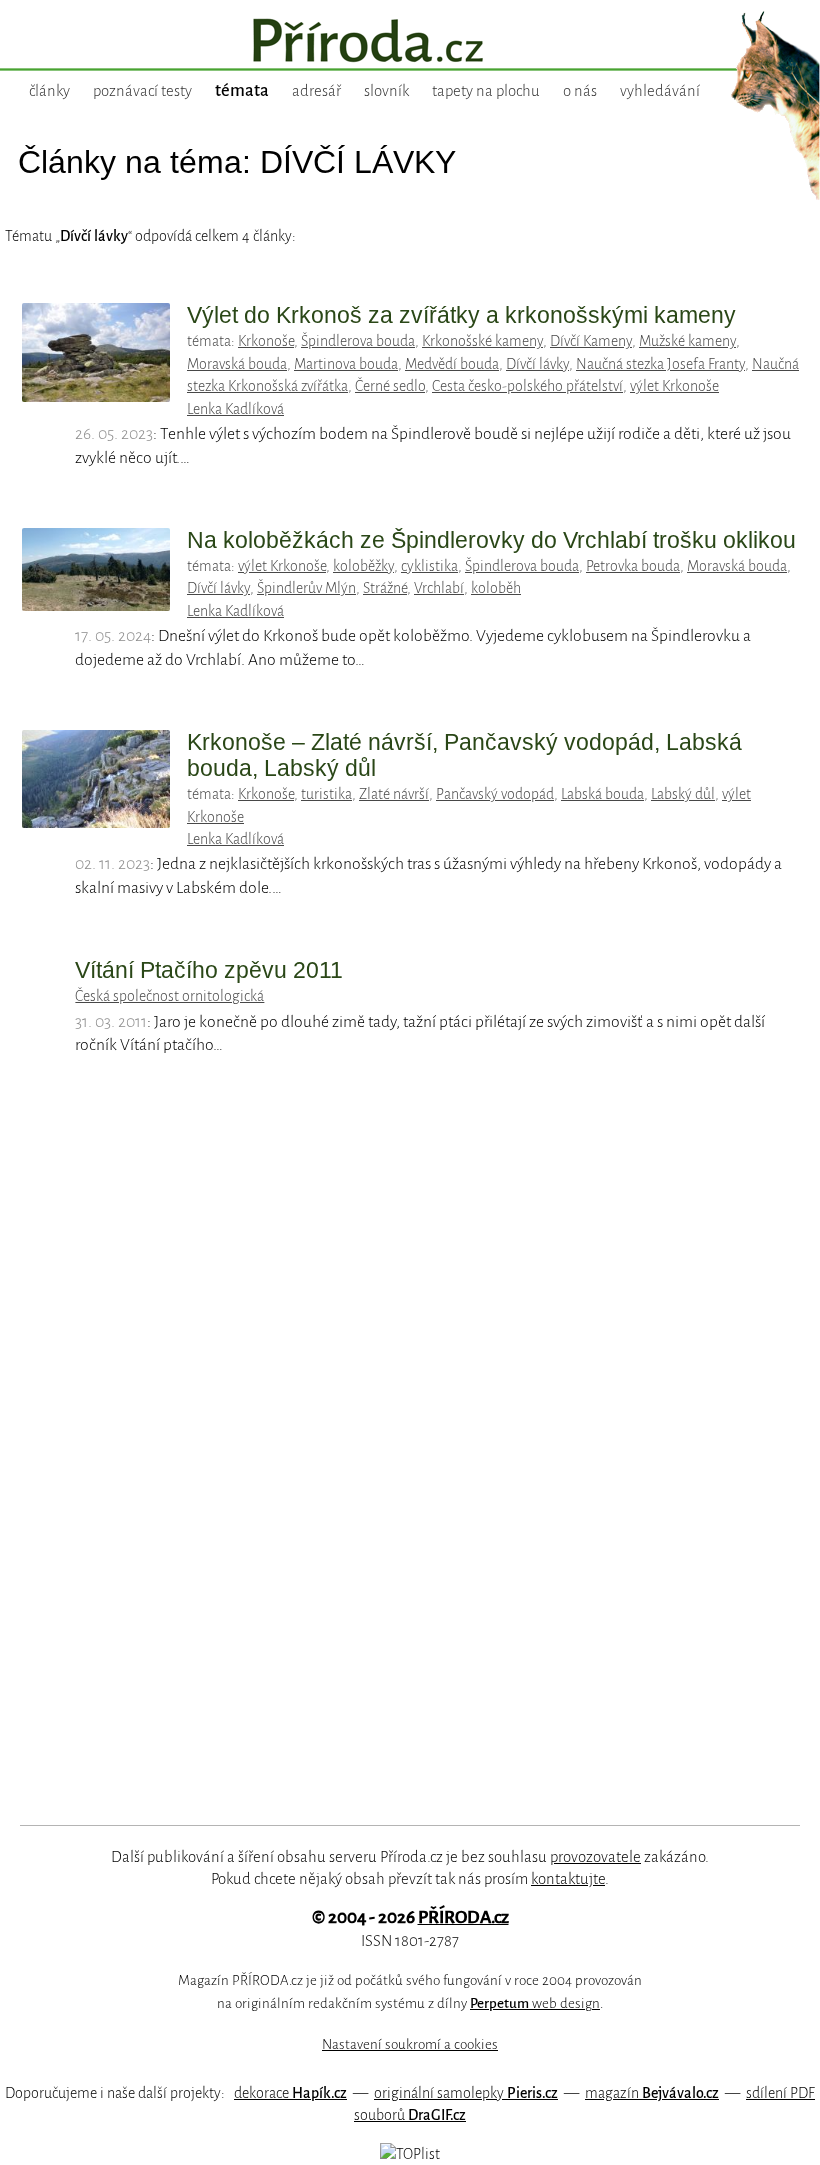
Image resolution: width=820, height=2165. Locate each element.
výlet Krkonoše (674, 386)
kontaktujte (568, 1879)
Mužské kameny (687, 341)
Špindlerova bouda (358, 341)
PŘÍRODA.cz (463, 1917)
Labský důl (683, 794)
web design (535, 2003)
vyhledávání (660, 91)
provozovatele (595, 1857)
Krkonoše (266, 341)
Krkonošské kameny (482, 341)
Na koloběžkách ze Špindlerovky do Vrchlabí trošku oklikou (491, 540)
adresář (316, 91)
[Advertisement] (385, 1461)
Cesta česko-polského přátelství (527, 386)
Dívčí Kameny (591, 341)
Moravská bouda (237, 364)
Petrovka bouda (633, 566)
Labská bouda (602, 794)
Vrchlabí (439, 588)
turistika (326, 794)
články (49, 91)
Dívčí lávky (537, 364)
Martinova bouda (346, 364)
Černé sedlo (390, 386)
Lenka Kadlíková (235, 409)
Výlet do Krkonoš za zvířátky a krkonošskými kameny (461, 315)
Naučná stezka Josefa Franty (660, 364)
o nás (580, 91)
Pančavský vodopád (495, 794)
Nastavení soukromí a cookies (410, 2044)
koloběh (496, 588)
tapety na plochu (486, 91)
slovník (386, 91)
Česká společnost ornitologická (169, 996)
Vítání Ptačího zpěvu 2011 (209, 970)
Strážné (385, 588)
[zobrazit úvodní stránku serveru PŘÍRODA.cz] (410, 43)
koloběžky (363, 566)
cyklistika (429, 566)
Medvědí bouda (452, 364)
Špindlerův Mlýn (306, 588)
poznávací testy (142, 91)
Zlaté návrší (394, 794)
